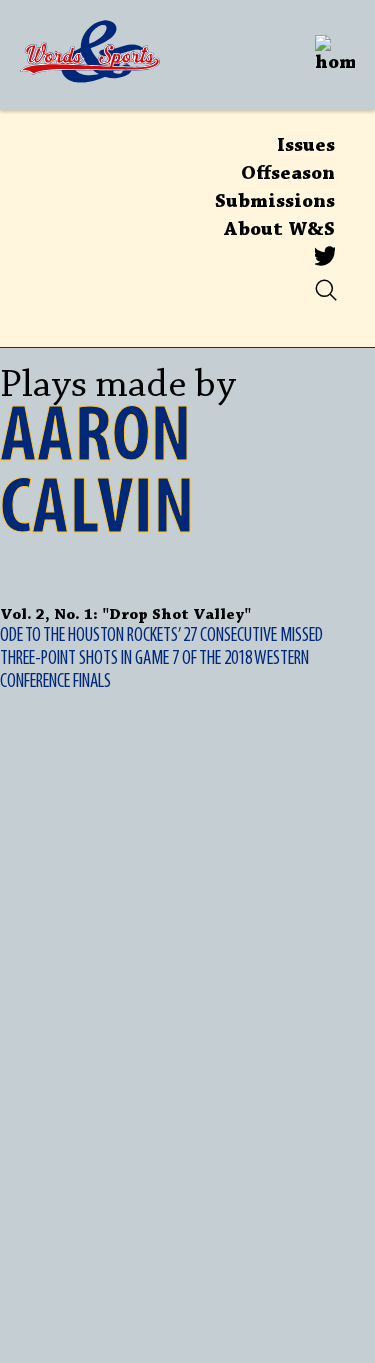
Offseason (288, 174)
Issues (306, 146)
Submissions (275, 202)
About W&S (279, 230)
